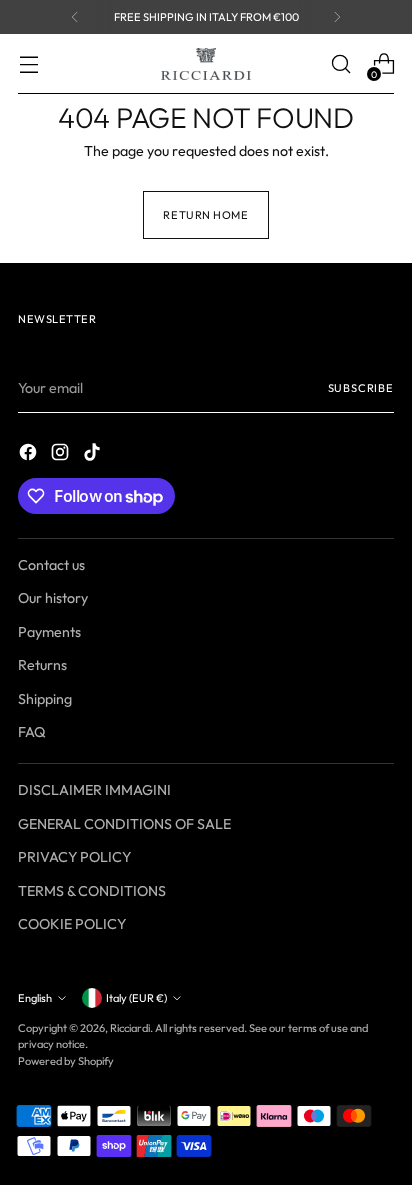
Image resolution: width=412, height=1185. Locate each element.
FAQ (32, 732)
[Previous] (75, 17)
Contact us (51, 565)
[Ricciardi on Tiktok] (94, 455)
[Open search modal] (340, 64)
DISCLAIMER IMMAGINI (94, 790)
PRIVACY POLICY (74, 857)
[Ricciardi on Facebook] (30, 455)
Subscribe (361, 388)
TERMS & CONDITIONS (92, 891)
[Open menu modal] (28, 64)
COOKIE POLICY (72, 924)
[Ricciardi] (206, 64)
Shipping (45, 699)
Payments (49, 632)
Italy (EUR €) (136, 998)
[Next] (337, 17)
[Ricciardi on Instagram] (62, 455)
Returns (42, 665)
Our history (53, 598)
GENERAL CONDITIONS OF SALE (124, 824)
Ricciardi (130, 1028)
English (35, 998)
